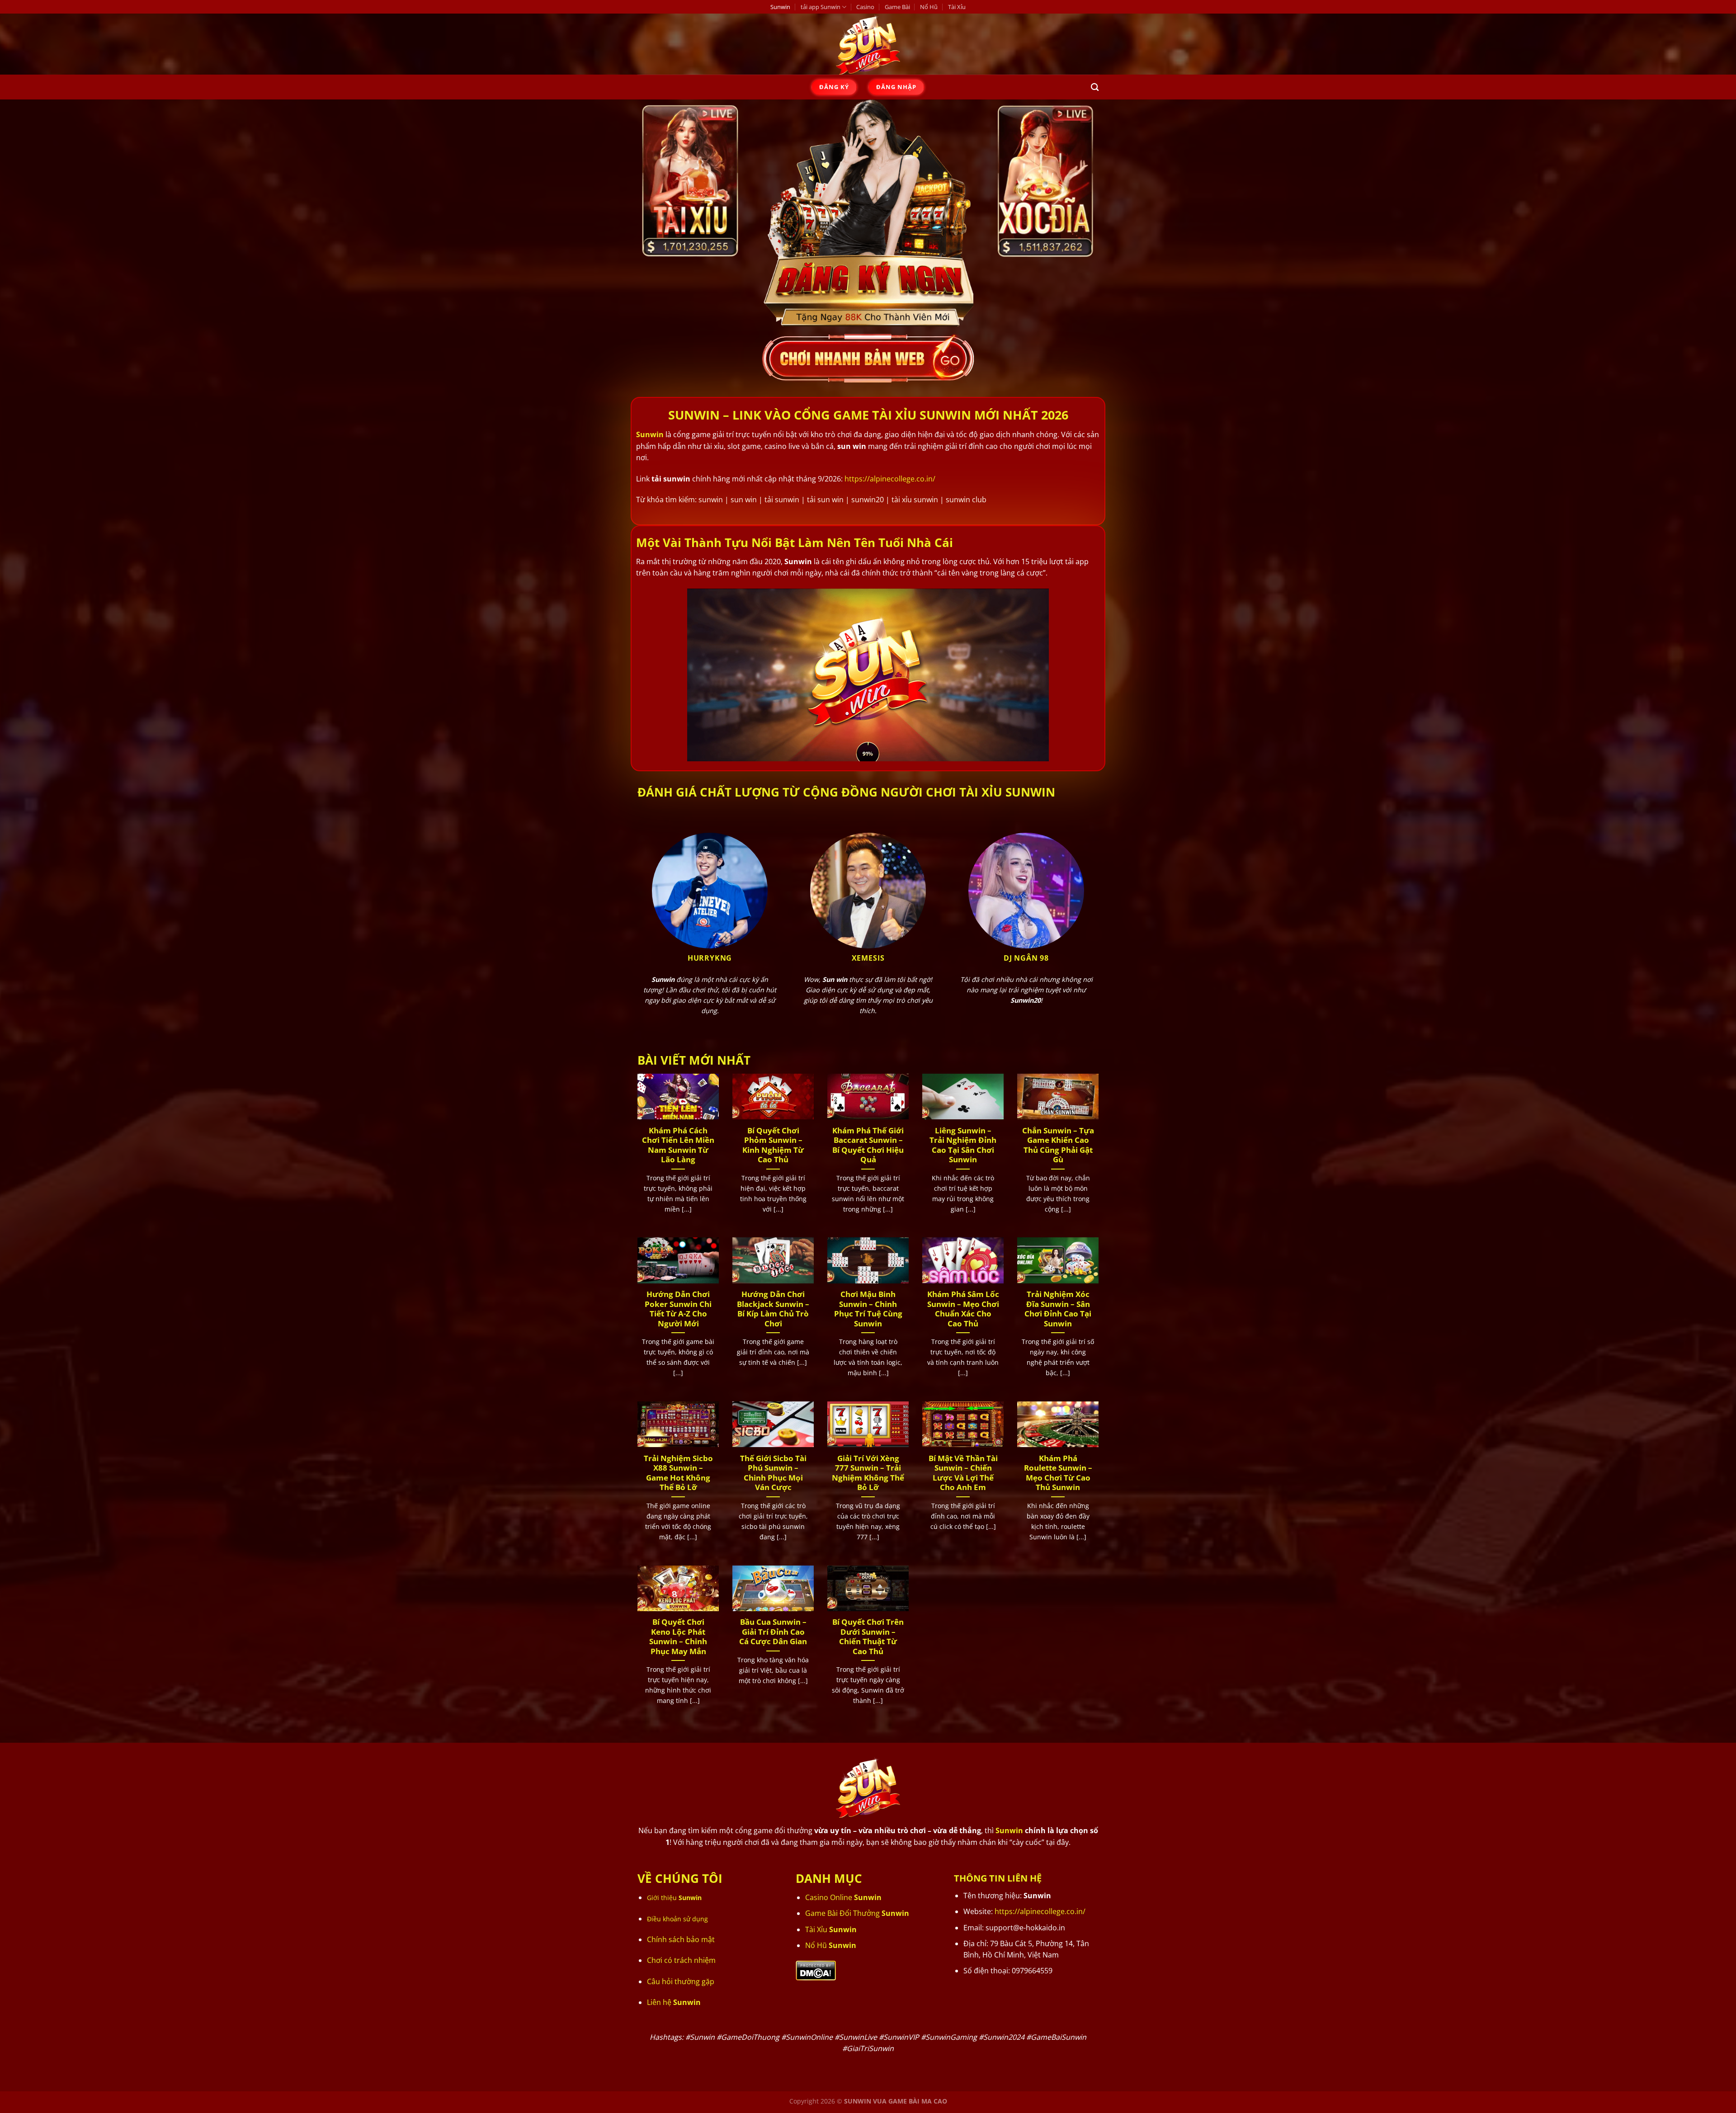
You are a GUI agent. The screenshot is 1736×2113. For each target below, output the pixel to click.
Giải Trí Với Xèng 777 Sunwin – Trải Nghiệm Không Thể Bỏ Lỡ (868, 1473)
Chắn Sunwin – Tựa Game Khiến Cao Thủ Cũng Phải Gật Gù (1058, 1145)
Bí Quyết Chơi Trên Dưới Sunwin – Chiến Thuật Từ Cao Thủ (868, 1637)
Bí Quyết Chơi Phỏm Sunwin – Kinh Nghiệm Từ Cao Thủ (773, 1145)
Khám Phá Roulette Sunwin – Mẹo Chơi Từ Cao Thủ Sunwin (1058, 1473)
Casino (865, 7)
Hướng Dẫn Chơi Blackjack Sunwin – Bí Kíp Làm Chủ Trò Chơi (773, 1309)
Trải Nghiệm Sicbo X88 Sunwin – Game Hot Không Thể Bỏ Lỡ (678, 1473)
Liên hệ (674, 2002)
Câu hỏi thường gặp (681, 1981)
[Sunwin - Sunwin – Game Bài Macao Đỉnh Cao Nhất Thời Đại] (868, 44)
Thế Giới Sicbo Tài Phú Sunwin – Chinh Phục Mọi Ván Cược (773, 1473)
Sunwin (780, 7)
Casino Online (843, 1897)
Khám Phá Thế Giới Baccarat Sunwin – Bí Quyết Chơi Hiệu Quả (868, 1145)
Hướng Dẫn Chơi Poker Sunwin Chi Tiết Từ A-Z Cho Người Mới (678, 1309)
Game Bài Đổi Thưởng (857, 1913)
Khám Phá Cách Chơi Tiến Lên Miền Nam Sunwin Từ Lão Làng (678, 1145)
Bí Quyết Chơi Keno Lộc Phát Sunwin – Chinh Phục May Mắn (678, 1637)
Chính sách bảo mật (681, 1939)
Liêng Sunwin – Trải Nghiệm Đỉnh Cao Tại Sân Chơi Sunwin (963, 1145)
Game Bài (897, 7)
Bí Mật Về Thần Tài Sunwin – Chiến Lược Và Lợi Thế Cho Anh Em (963, 1473)
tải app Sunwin (821, 7)
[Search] (1095, 87)
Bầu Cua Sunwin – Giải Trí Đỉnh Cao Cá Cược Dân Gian (773, 1632)
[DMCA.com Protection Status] (816, 1970)
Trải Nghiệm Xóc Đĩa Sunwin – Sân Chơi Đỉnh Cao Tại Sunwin (1058, 1309)
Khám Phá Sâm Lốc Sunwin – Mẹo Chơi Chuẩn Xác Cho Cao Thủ (963, 1309)
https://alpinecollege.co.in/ (890, 479)
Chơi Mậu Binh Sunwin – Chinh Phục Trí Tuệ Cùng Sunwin (868, 1309)
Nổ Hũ (929, 7)
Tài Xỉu (957, 7)
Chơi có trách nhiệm (681, 1960)
